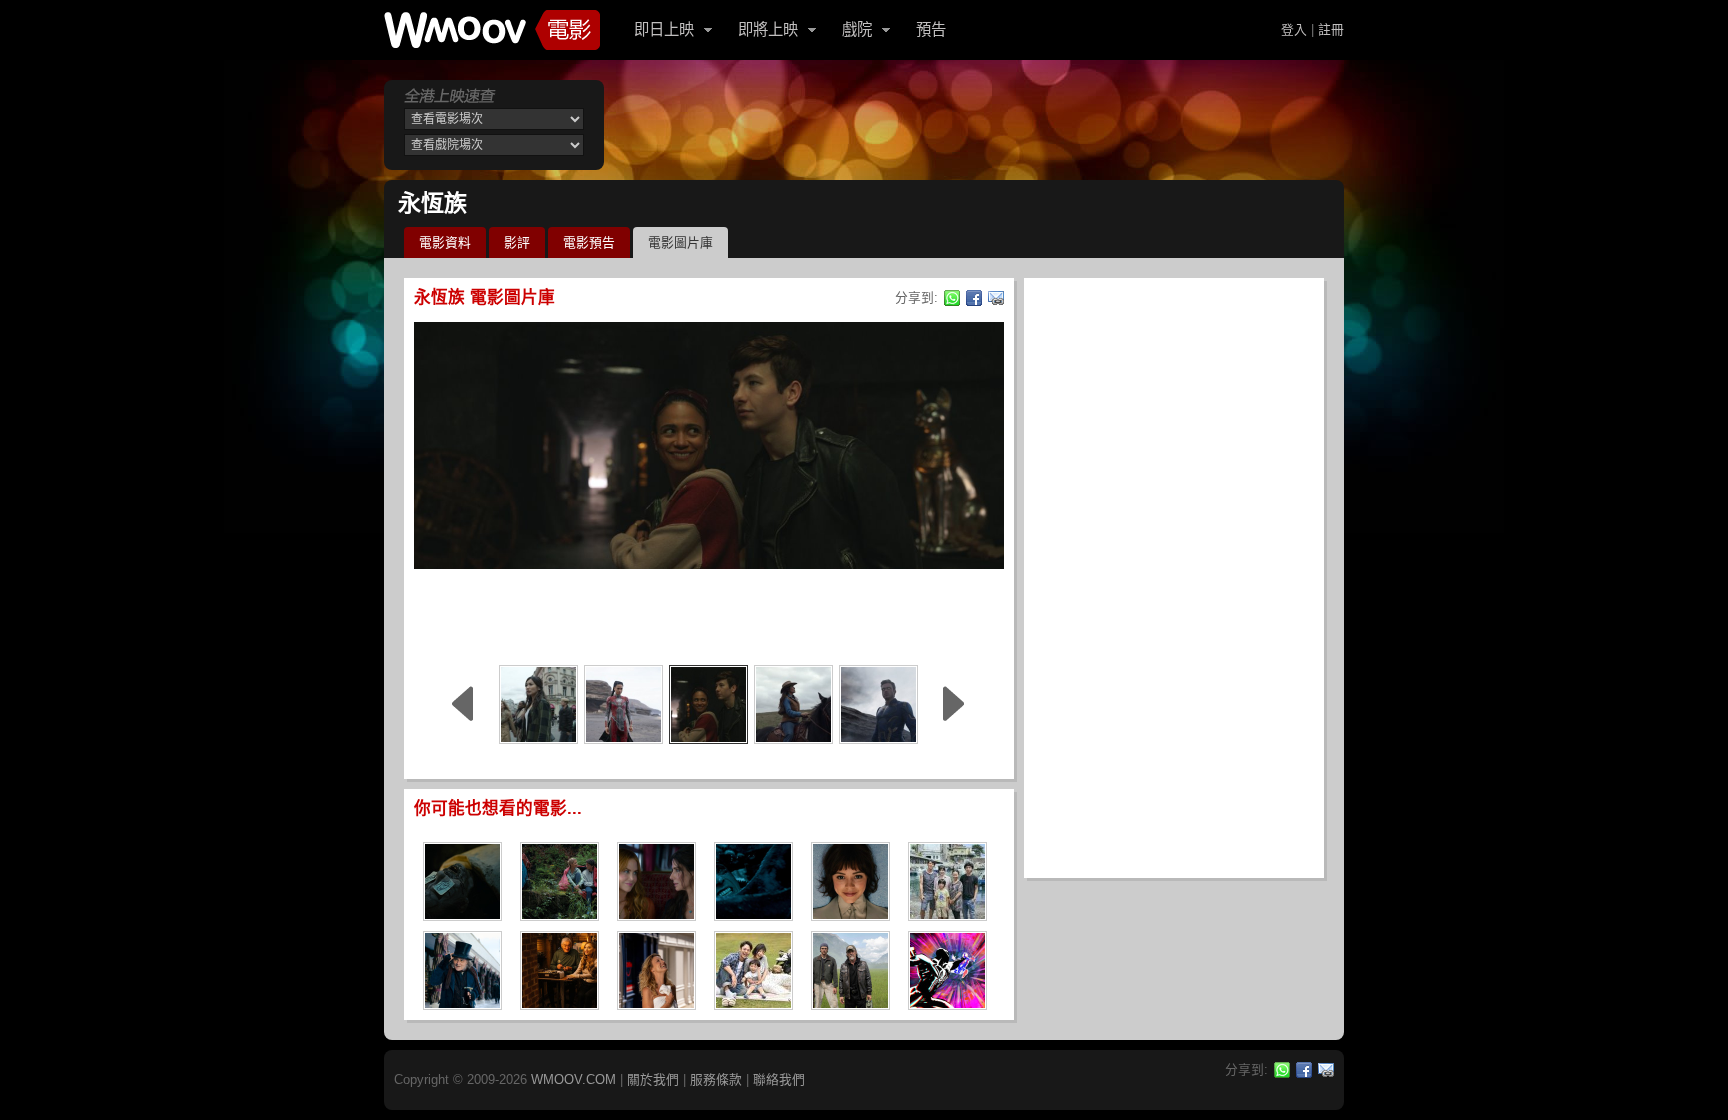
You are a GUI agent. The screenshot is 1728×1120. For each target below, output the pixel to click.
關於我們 (653, 1079)
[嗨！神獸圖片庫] (947, 914)
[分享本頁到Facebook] (974, 298)
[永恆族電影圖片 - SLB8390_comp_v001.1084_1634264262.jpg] (708, 704)
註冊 (1331, 29)
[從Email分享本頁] (996, 298)
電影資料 (445, 242)
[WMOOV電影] (492, 30)
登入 (1294, 29)
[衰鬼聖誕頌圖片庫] (462, 1003)
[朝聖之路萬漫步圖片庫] (559, 914)
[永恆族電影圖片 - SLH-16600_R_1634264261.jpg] (623, 704)
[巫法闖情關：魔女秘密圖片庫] (656, 914)
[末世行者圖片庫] (850, 1003)
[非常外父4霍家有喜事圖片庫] (559, 1003)
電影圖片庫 (680, 242)
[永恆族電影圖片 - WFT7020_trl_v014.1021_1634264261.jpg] (538, 704)
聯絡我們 (779, 1079)
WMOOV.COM (573, 1079)
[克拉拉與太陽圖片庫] (850, 914)
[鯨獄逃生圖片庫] (753, 914)
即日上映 (664, 29)
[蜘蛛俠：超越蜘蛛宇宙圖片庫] (947, 1003)
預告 (931, 29)
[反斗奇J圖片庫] (656, 1003)
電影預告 (589, 242)
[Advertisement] (709, 614)
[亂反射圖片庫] (753, 1003)
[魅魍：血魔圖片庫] (462, 914)
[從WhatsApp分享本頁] (952, 298)
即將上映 (768, 29)
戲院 (857, 29)
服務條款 (716, 1079)
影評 (517, 242)
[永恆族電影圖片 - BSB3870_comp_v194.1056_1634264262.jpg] (878, 704)
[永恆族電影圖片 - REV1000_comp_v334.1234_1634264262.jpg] (793, 704)
